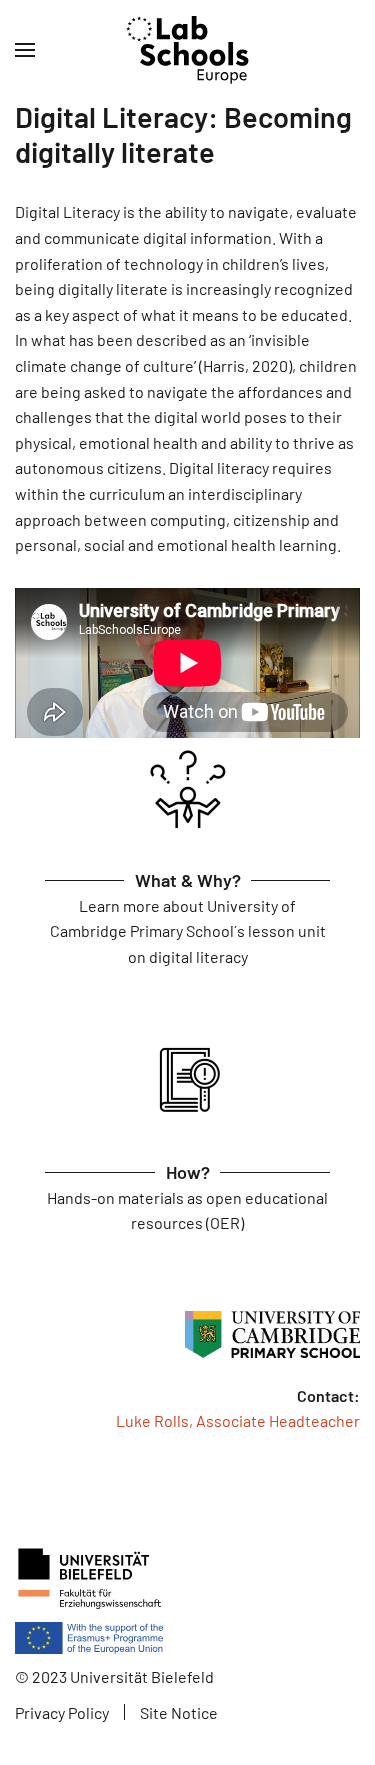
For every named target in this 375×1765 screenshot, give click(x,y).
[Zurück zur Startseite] (187, 50)
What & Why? (188, 880)
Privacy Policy (62, 1712)
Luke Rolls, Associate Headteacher (238, 1420)
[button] (25, 50)
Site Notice (179, 1712)
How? (188, 1172)
